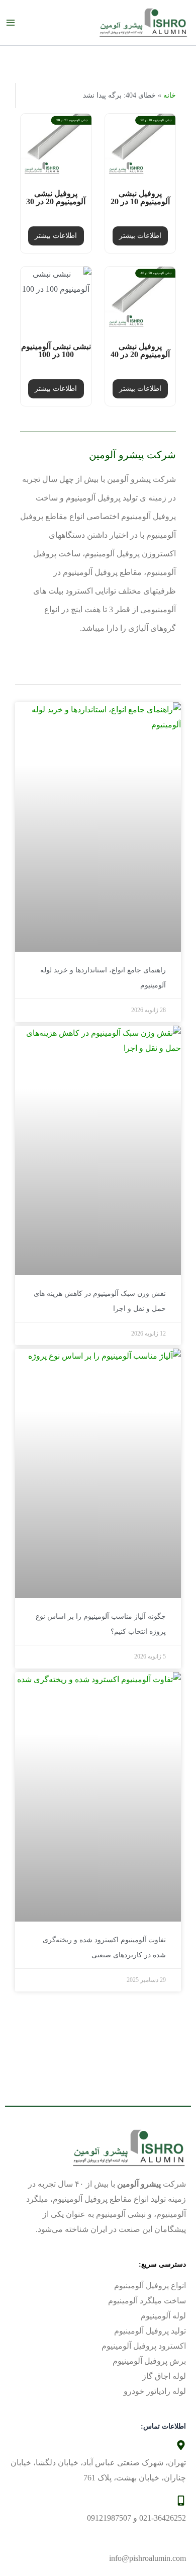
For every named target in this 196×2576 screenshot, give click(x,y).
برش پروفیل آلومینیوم (149, 2361)
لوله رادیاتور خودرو (155, 2391)
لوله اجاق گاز (164, 2376)
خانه (170, 95)
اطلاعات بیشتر (140, 236)
